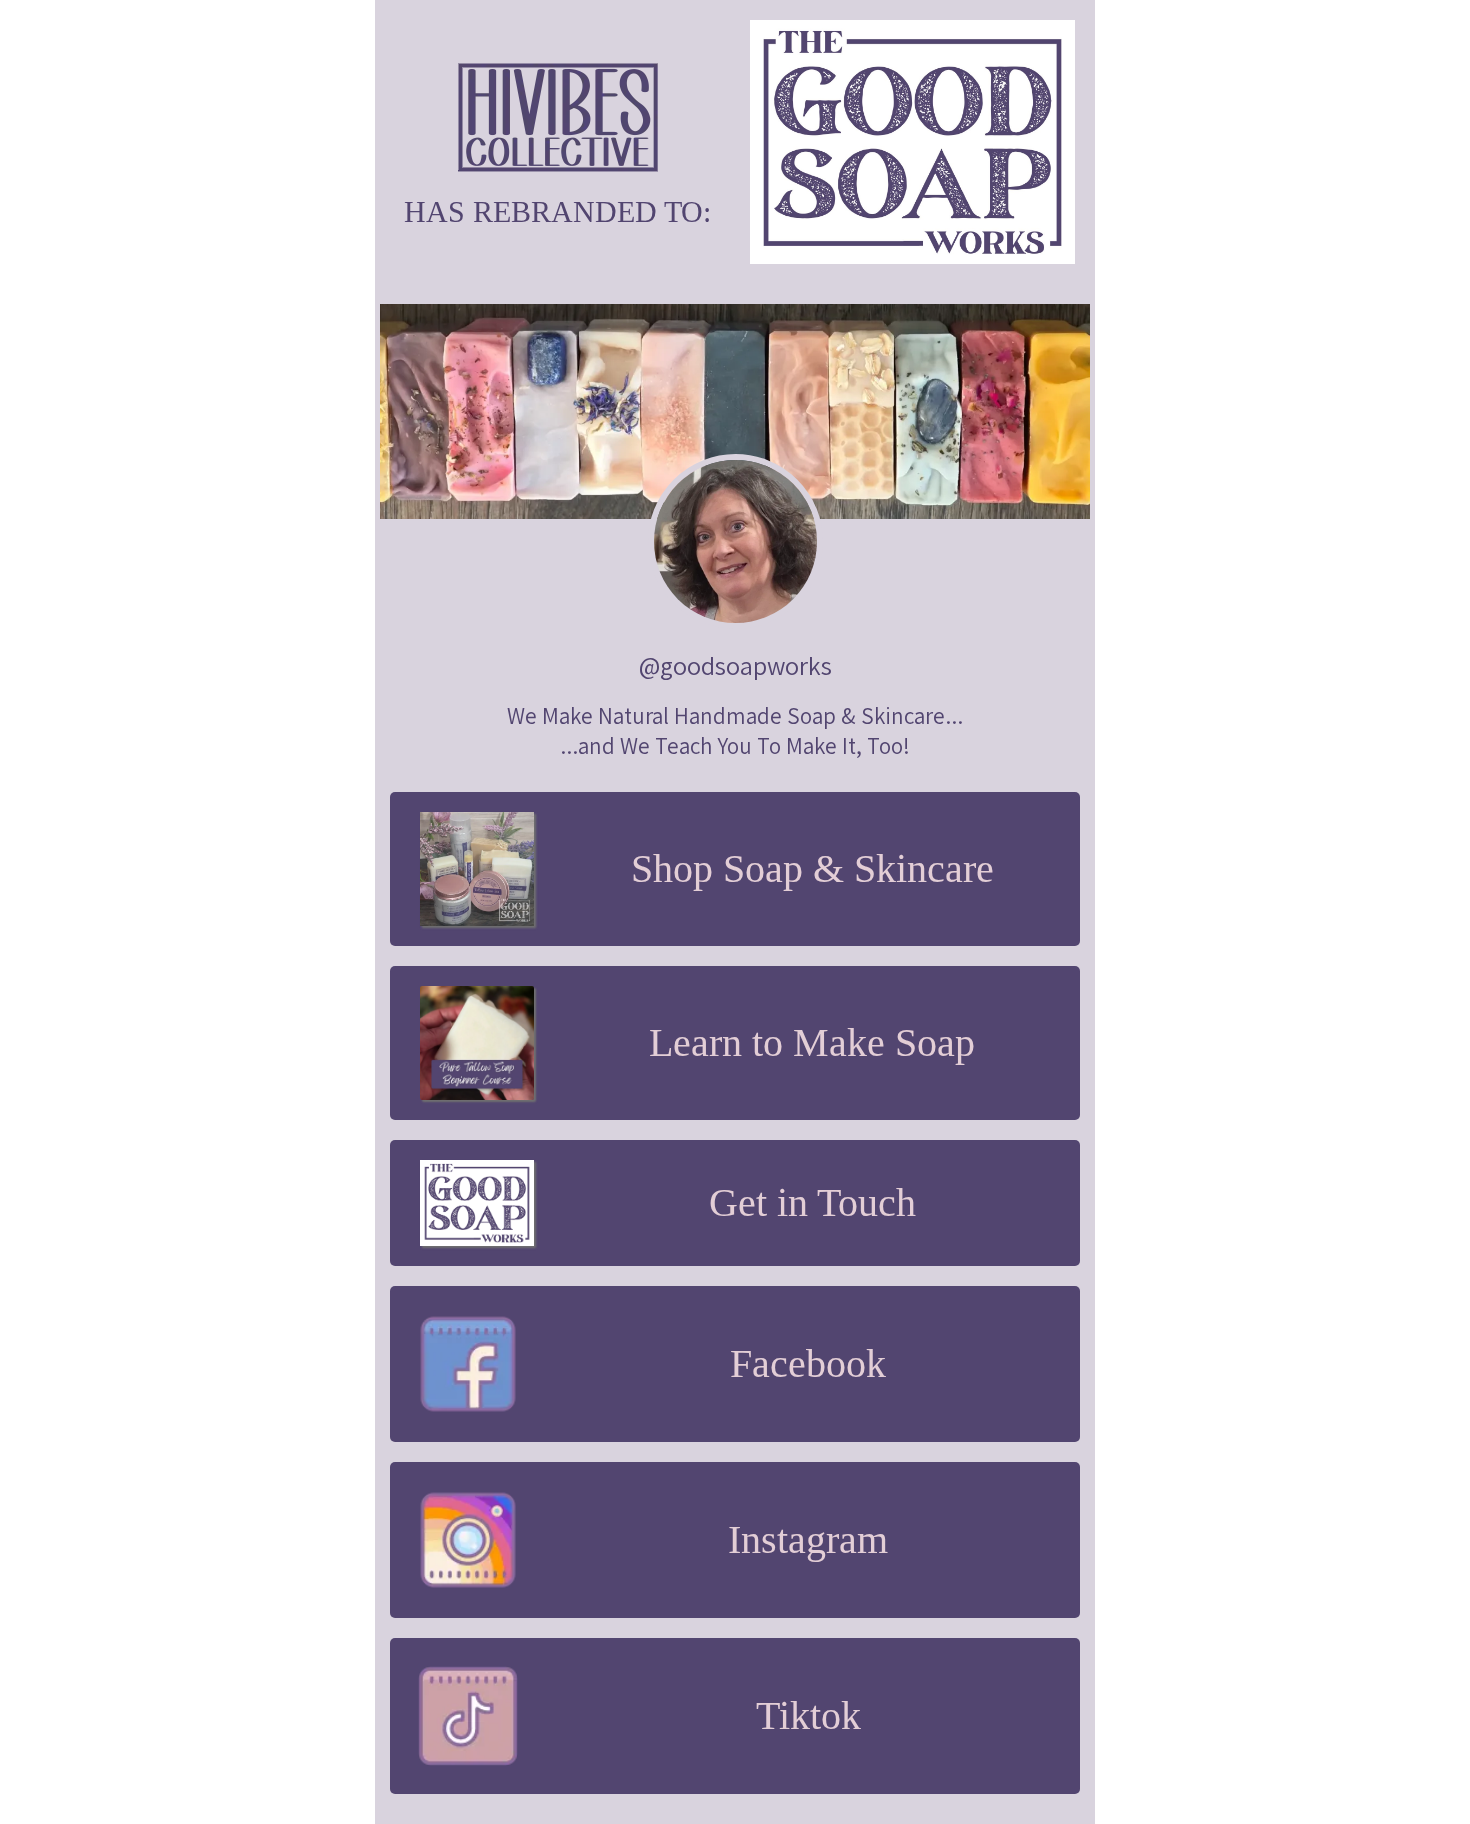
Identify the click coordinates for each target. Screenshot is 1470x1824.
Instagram (808, 1539)
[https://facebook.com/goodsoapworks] (468, 1364)
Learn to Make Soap (812, 1042)
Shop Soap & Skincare (812, 868)
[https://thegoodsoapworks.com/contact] (477, 1203)
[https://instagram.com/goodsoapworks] (468, 1540)
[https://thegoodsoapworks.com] (557, 117)
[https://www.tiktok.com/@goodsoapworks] (468, 1716)
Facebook (808, 1363)
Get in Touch (812, 1202)
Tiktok (808, 1715)
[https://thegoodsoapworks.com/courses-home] (477, 1043)
